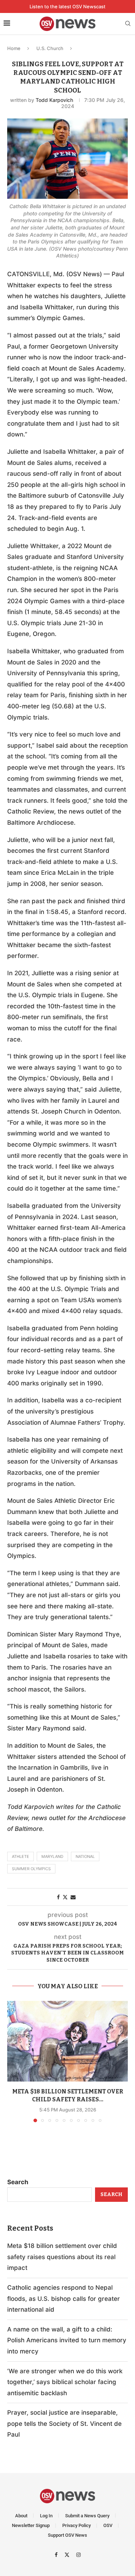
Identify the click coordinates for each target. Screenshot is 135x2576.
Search (18, 2182)
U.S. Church (50, 48)
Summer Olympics (31, 1869)
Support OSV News (67, 2535)
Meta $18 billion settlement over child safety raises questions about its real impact (62, 2257)
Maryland (52, 1856)
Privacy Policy (76, 2525)
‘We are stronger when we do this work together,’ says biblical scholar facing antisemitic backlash (65, 2382)
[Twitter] (68, 2554)
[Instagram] (78, 2554)
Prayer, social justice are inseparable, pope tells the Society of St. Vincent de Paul (64, 2423)
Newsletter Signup (31, 2525)
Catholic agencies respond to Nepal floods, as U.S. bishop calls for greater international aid (64, 2299)
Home (14, 48)
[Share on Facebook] (58, 1897)
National (85, 1856)
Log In (46, 2516)
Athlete (21, 1856)
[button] (13, 2061)
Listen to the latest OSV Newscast (67, 6)
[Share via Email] (73, 1897)
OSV (108, 2525)
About (21, 2516)
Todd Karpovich (54, 100)
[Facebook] (57, 2554)
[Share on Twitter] (65, 1897)
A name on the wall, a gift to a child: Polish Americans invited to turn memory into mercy (67, 2340)
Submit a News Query (87, 2516)
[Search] (128, 24)
